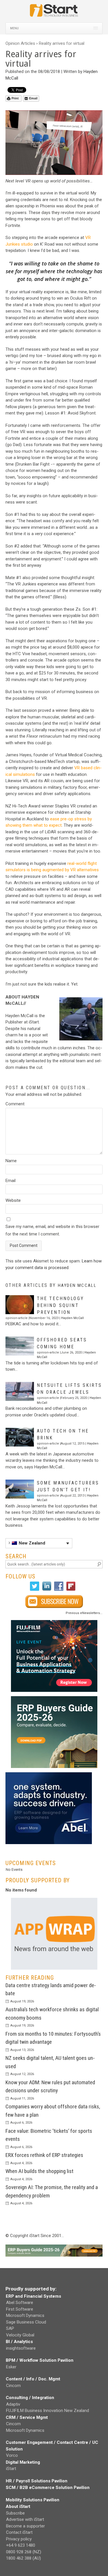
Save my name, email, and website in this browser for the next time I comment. (52, 1230)
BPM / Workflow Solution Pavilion (40, 2360)
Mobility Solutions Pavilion (33, 2500)
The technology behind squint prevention (60, 1305)
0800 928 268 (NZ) (24, 2552)
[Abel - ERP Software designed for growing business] (49, 1775)
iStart (11, 2469)
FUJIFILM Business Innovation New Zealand (48, 2411)
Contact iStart (19, 2532)
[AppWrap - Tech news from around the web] (54, 1934)
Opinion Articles (20, 43)
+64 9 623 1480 (21, 2545)
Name (11, 1161)
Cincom (13, 2386)
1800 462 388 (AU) (23, 2558)
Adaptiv (13, 2404)
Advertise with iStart (25, 2519)
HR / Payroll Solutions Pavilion (37, 2481)
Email (33, 98)
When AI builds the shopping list (39, 2171)
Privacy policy (19, 2539)
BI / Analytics (19, 2342)
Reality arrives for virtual (62, 43)
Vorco (12, 2455)
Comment (15, 1104)
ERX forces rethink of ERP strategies (44, 2155)
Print (15, 98)
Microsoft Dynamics (25, 2315)
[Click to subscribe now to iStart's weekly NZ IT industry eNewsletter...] (54, 1602)
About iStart (18, 2506)
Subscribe (15, 2513)
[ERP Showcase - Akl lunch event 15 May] (54, 1656)
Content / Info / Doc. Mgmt (33, 2379)
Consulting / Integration (30, 2398)
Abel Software (20, 2303)
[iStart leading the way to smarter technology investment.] (54, 13)
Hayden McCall (77, 1285)
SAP (10, 2328)
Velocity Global (20, 2335)
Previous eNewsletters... (84, 1613)
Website (13, 1200)
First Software (20, 2309)
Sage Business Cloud (26, 2322)
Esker (11, 2367)
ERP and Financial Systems (33, 2296)
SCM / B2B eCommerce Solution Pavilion (48, 2488)
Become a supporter (25, 2526)
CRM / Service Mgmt (27, 2417)
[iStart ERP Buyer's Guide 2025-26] (54, 1732)
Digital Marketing (23, 2462)
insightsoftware (21, 2348)
